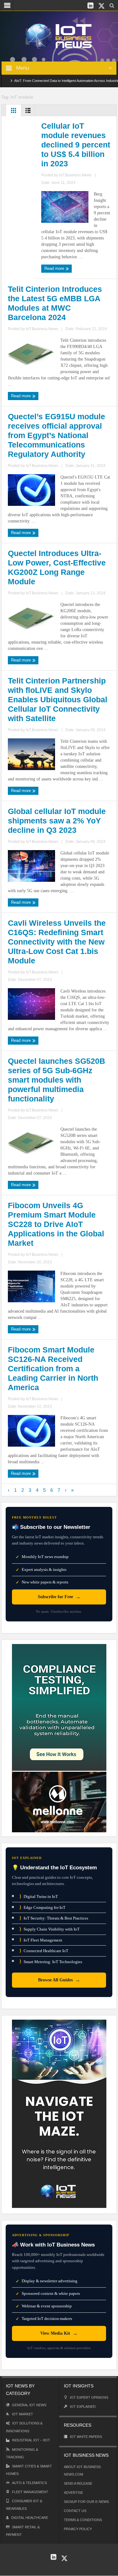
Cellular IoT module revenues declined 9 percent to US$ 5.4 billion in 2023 (76, 145)
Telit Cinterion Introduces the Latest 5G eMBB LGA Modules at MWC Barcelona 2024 (55, 303)
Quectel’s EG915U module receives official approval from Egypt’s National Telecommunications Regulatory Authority (56, 435)
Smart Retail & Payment (23, 2531)
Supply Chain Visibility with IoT (50, 1929)
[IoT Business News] (59, 36)
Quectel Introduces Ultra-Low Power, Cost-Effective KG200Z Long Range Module (57, 567)
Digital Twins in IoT (39, 1896)
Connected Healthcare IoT (44, 1951)
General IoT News (29, 2405)
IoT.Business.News (75, 175)
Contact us (75, 2511)
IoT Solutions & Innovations (24, 2427)
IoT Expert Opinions (89, 2397)
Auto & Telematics (29, 2483)
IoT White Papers (86, 2437)
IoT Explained (83, 2407)
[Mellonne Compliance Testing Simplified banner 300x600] (59, 1738)
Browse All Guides (59, 1980)
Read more (55, 268)
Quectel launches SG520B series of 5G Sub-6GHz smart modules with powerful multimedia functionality (56, 1080)
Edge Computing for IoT (42, 1907)
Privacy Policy (78, 2529)
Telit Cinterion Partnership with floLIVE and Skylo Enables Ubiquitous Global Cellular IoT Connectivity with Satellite (58, 699)
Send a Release (78, 2483)
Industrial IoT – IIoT (31, 2440)
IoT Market (22, 2414)
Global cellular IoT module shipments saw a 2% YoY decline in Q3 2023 (57, 821)
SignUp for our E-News (86, 2502)
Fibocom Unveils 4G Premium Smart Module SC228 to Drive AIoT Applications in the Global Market (56, 1224)
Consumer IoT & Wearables (24, 2505)
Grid (14, 112)
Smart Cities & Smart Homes (29, 2470)
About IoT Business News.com (82, 2471)
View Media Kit (59, 2333)
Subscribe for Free (59, 1597)
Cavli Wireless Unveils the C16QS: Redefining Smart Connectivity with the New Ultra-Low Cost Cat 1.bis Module (57, 942)
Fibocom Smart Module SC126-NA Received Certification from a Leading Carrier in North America (53, 1368)
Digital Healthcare (30, 2518)
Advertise (73, 2493)
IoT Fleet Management (41, 1940)
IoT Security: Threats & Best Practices (54, 1918)
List (28, 112)
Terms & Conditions (83, 2520)
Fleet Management (30, 2492)
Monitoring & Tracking (22, 2453)
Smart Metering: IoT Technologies (51, 1961)
